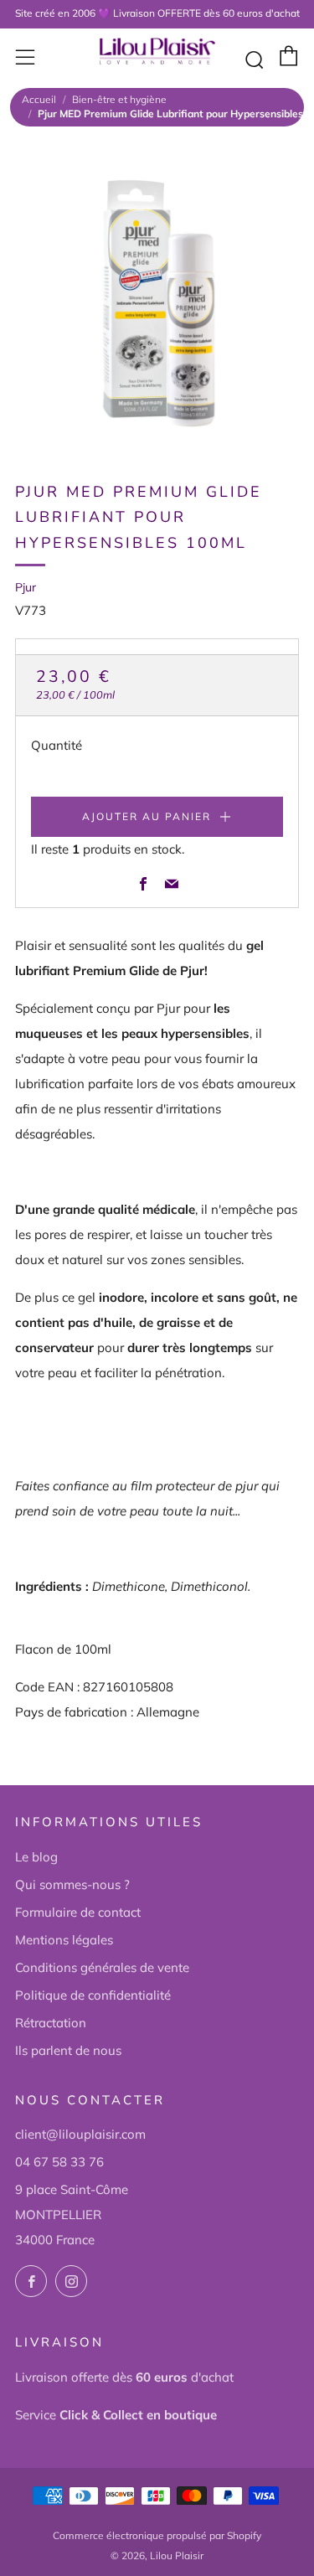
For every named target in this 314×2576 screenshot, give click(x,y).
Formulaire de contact (78, 1912)
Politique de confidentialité (93, 1995)
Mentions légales (64, 1940)
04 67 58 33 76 (59, 2162)
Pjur (26, 587)
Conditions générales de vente (102, 1967)
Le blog (36, 1857)
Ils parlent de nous (68, 2050)
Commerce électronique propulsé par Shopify (157, 2535)
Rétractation (51, 2023)
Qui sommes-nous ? (72, 1884)
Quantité (57, 745)
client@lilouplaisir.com (80, 2134)
